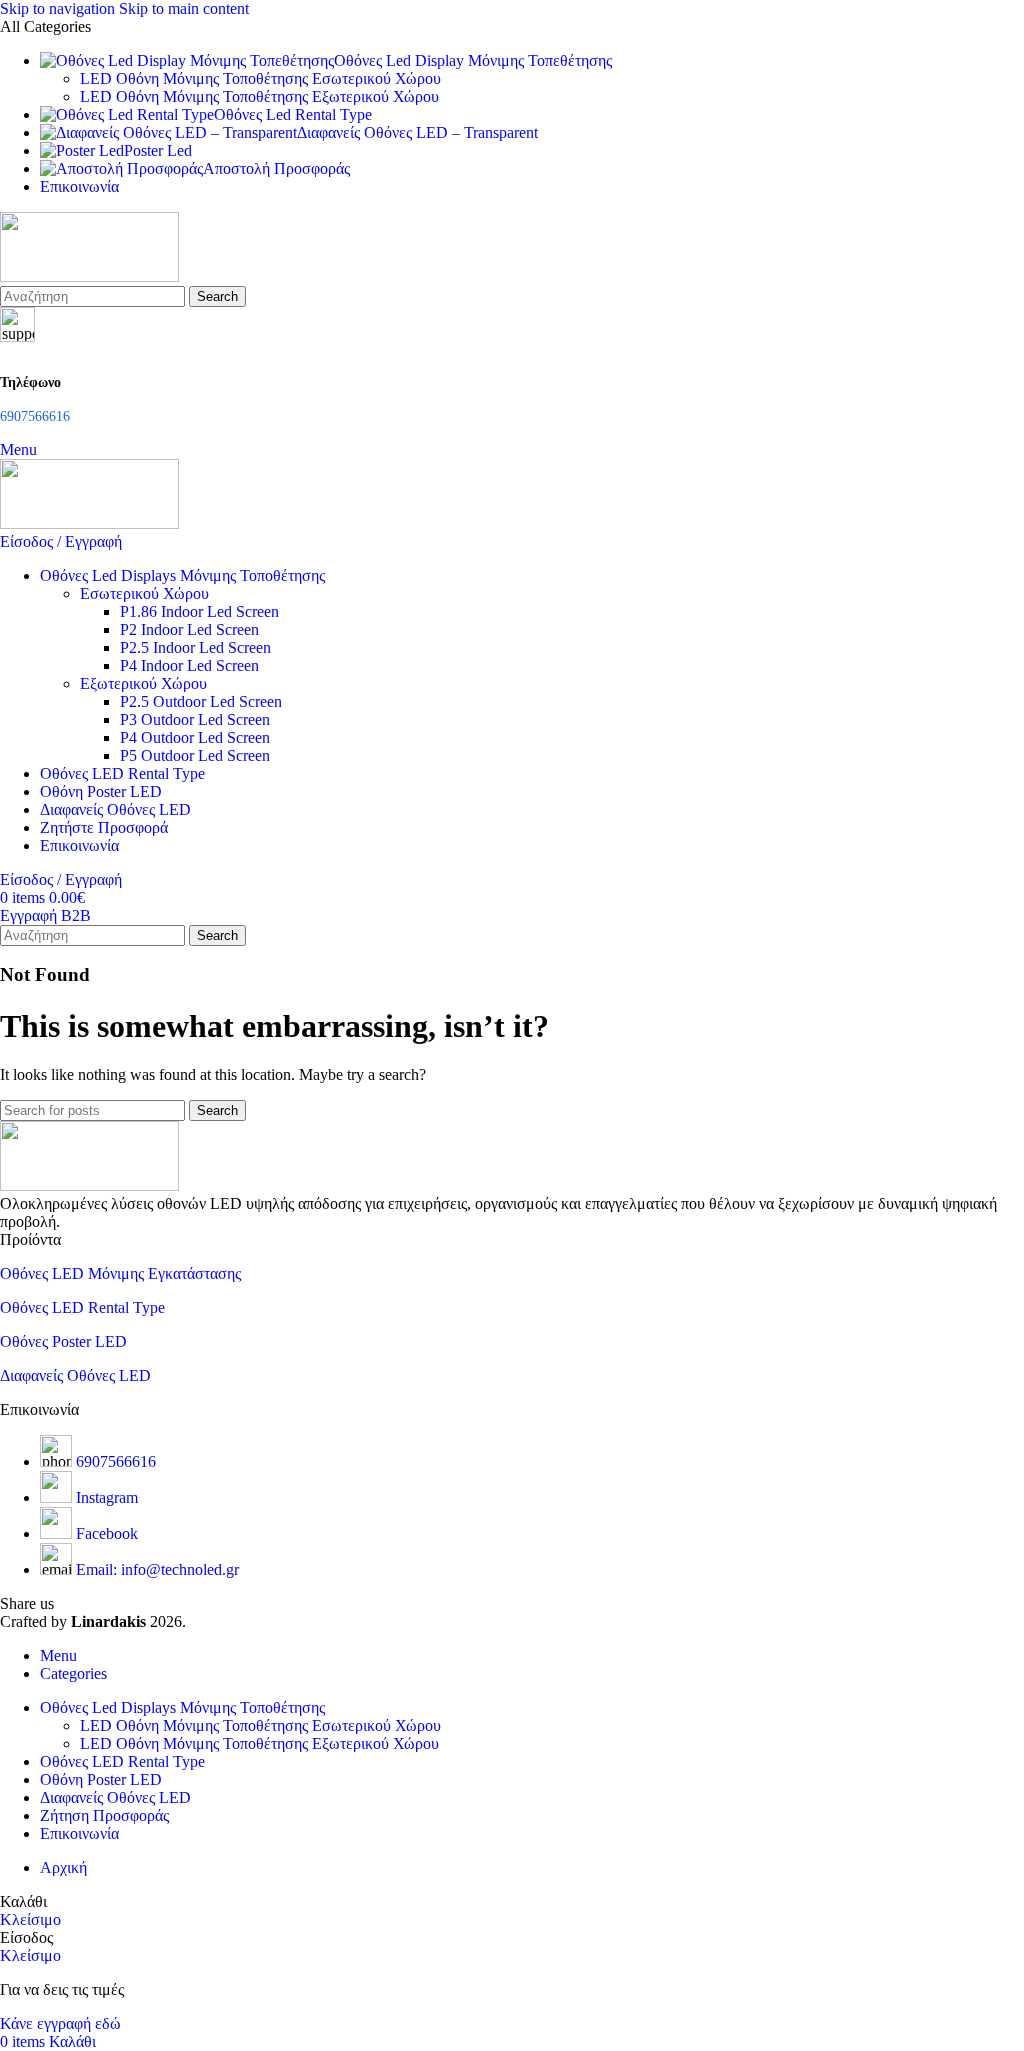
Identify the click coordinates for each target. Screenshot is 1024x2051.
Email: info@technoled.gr (157, 1569)
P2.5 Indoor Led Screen (195, 647)
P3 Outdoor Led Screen (195, 719)
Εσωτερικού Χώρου (144, 593)
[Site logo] (89, 276)
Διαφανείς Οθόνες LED (75, 1375)
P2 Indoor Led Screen (189, 629)
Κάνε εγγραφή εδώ (60, 2023)
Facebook (107, 1533)
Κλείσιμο (30, 1919)
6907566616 (116, 1461)
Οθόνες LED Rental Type (82, 1307)
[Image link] (89, 1185)
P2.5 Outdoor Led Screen (201, 701)
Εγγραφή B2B (45, 915)
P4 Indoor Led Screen (189, 665)
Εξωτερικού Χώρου (143, 683)
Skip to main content (184, 8)
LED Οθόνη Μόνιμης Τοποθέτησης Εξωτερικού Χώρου (259, 96)
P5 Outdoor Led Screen (195, 755)
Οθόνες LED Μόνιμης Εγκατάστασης (120, 1273)
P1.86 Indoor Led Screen (199, 611)
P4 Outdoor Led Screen (195, 737)
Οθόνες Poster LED (63, 1341)
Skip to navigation (59, 8)
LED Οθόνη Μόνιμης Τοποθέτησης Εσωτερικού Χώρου (260, 78)
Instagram (107, 1497)
